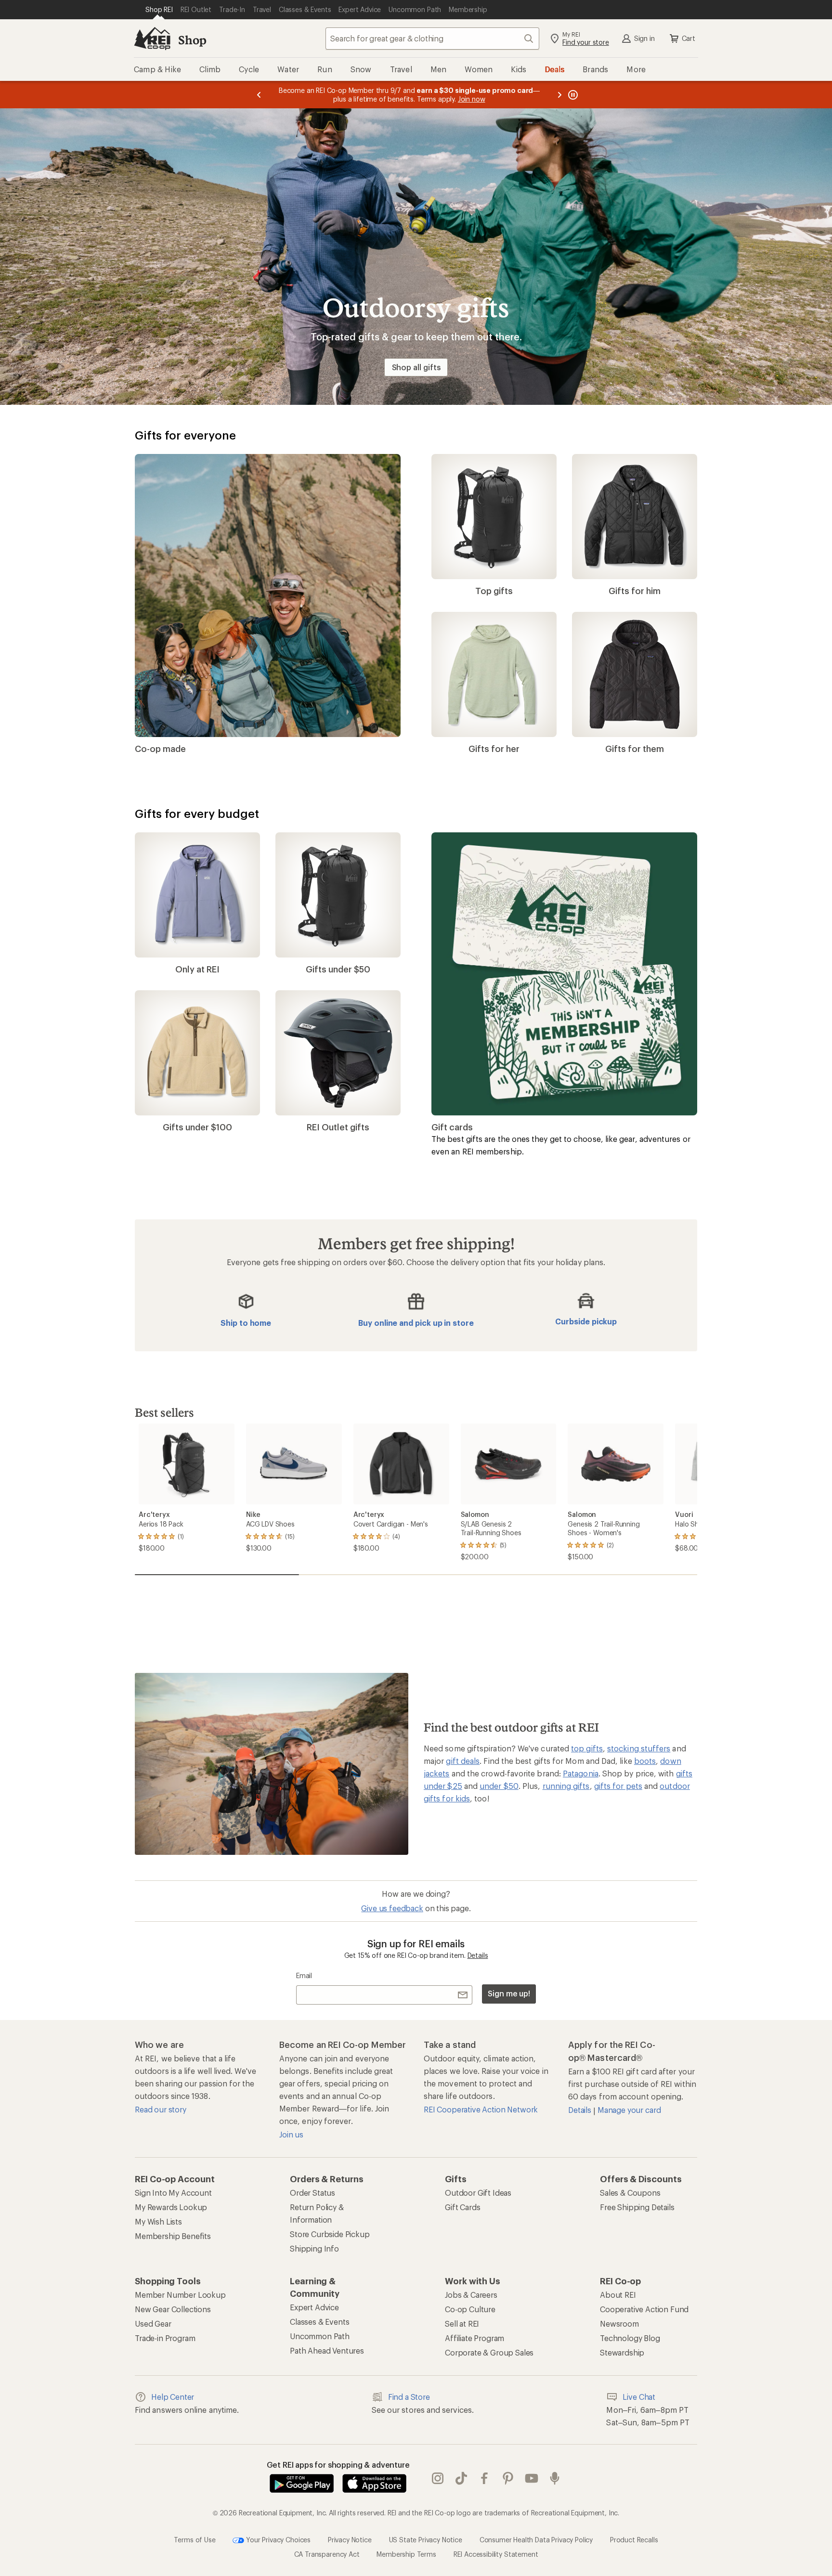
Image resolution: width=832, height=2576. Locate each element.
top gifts (587, 1748)
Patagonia (581, 1773)
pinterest (508, 2479)
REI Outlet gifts (338, 1127)
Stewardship (622, 2353)
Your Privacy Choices (277, 2540)
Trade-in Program (165, 2338)
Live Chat (639, 2397)
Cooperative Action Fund (644, 2310)
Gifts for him (635, 591)
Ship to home (246, 1323)
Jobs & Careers (471, 2295)
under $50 (499, 1786)
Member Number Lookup (180, 2295)
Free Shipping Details (637, 2207)
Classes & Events (319, 2322)
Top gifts (494, 591)
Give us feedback (392, 1909)
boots (645, 1761)
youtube (532, 2479)
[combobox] (432, 39)
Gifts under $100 (197, 1127)
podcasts (555, 2479)
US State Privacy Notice (426, 2540)
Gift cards (452, 1127)
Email (304, 1976)
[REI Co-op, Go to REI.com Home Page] (152, 39)
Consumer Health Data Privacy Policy (536, 2540)
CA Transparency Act (327, 2555)
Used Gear (153, 2324)
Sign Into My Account (173, 2193)
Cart (689, 38)
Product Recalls (634, 2540)
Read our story (161, 2110)
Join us (291, 2135)
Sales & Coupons (630, 2193)
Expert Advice (314, 2308)
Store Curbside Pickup (330, 2234)
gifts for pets (618, 1786)
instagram (438, 2479)
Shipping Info (314, 2249)
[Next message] (559, 95)
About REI (618, 2295)
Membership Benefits (173, 2236)
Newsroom (619, 2324)
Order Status (312, 2193)
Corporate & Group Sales (489, 2353)
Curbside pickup (586, 1321)
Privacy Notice (350, 2540)
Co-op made (160, 749)
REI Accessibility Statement (496, 2555)
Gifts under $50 (338, 969)
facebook (485, 2479)
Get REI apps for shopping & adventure (338, 2465)
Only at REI (197, 969)
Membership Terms (406, 2555)
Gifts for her (494, 749)
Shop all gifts (416, 367)
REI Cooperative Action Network (481, 2110)
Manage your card (629, 2110)
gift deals (463, 1761)
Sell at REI (462, 2324)
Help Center (173, 2397)
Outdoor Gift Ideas (478, 2193)
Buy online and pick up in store (416, 1323)
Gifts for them (635, 749)
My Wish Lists (158, 2222)
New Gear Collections (173, 2310)
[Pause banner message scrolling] (572, 95)
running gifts (566, 1786)
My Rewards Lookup (171, 2207)
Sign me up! (509, 1994)
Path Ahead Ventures (327, 2351)
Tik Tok (461, 2479)
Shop (192, 40)
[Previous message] (259, 95)
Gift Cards (462, 2207)
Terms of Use (195, 2540)
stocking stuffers (639, 1748)
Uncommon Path (320, 2337)
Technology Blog (630, 2338)
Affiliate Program (474, 2338)
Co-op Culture (470, 2310)
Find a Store (409, 2397)
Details (478, 1956)
